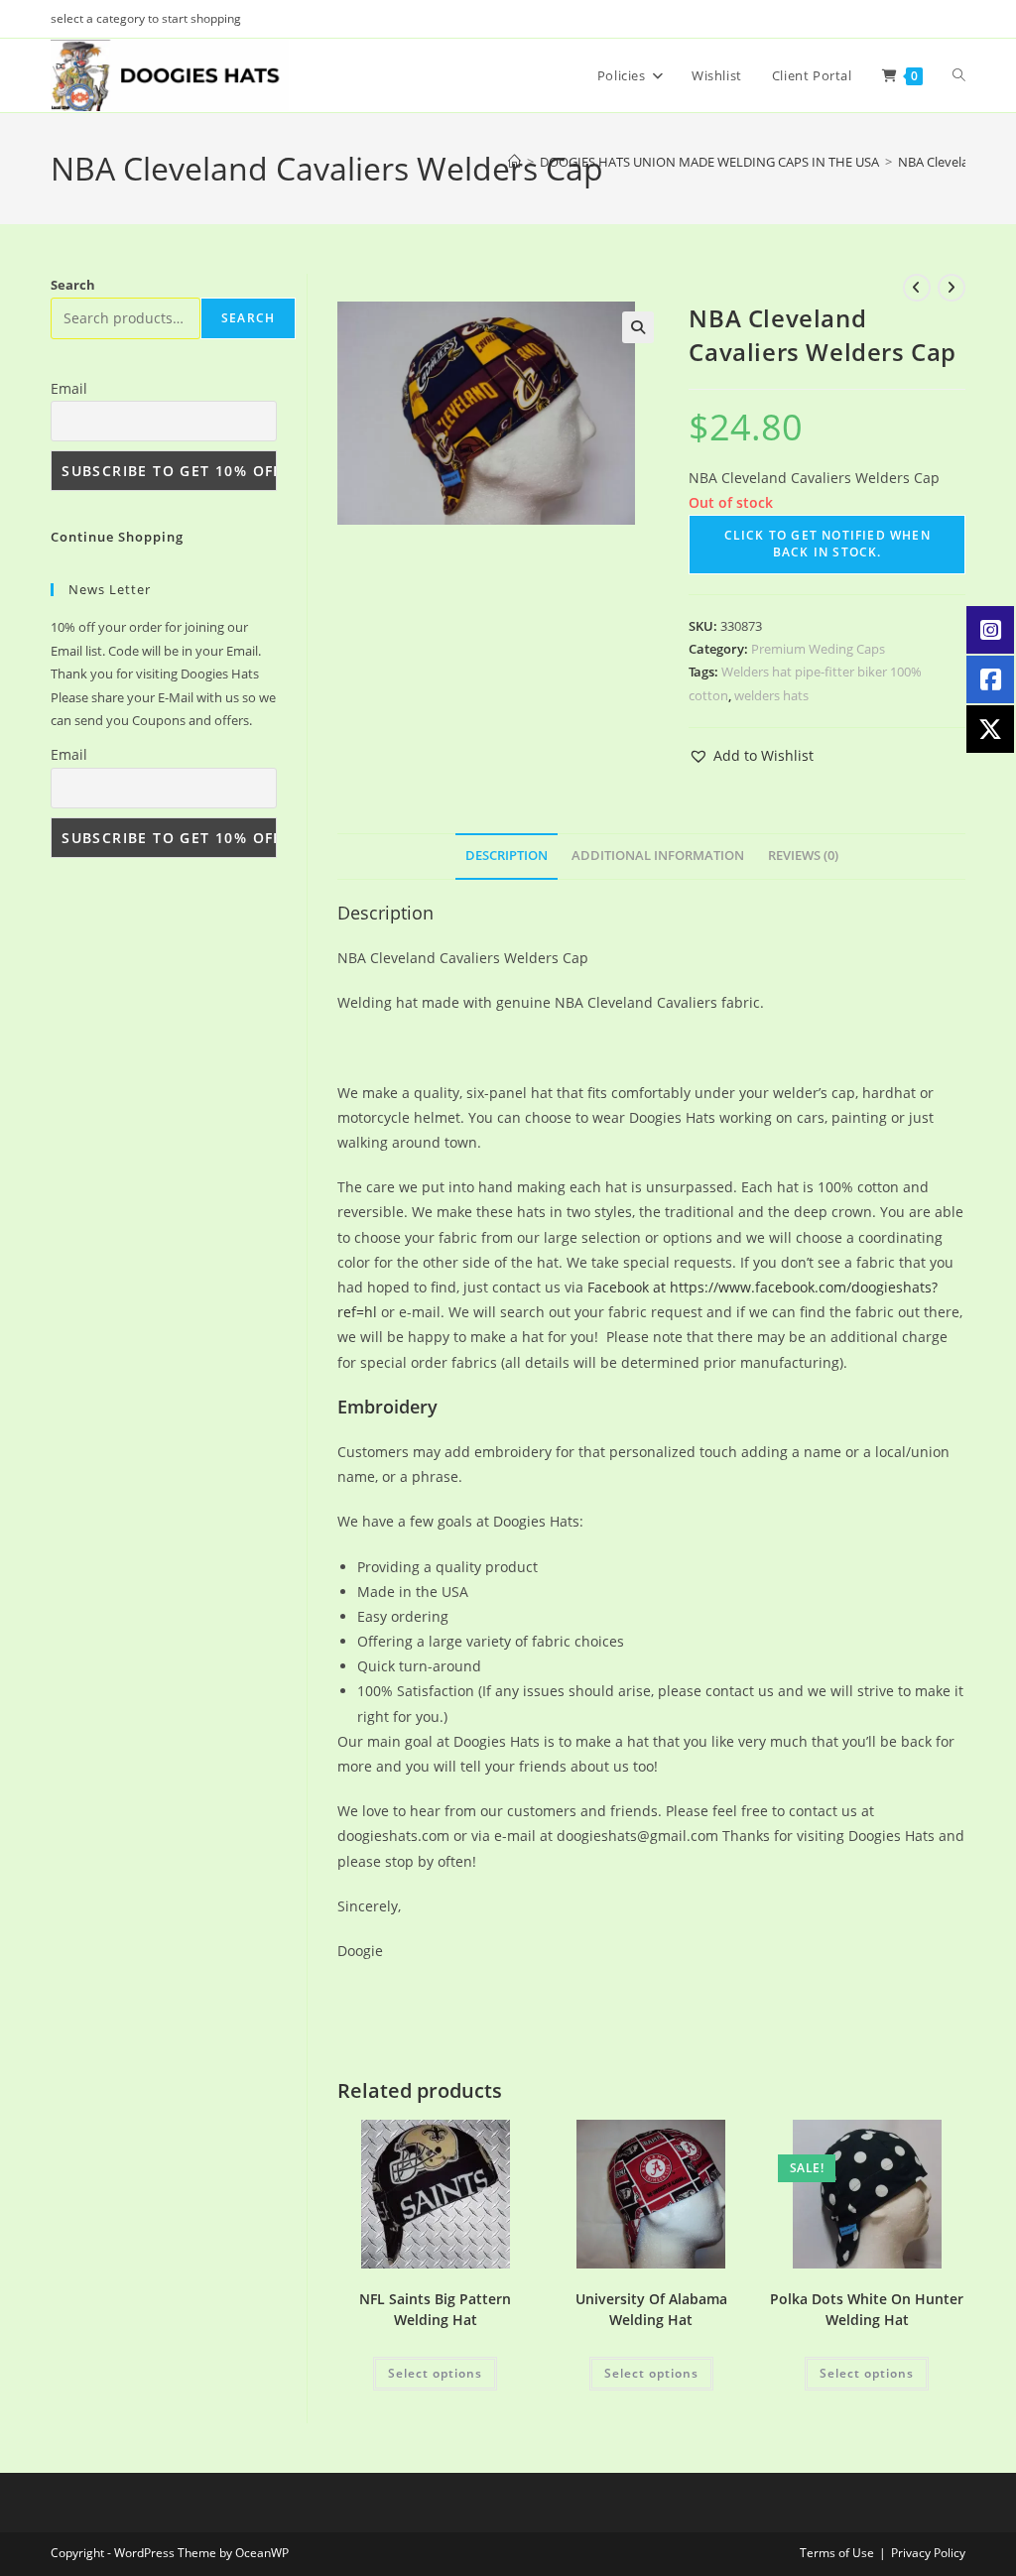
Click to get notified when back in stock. (827, 544)
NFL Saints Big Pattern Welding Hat (435, 2309)
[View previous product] (917, 288)
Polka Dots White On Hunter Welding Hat (867, 2309)
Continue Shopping (117, 537)
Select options (435, 2373)
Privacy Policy (928, 2553)
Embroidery (387, 1407)
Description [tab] (507, 856)
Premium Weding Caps (818, 649)
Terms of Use (837, 2553)
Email (69, 388)
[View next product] (952, 288)
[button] (638, 327)
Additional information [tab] (658, 856)
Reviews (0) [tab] (803, 856)
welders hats (771, 695)
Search (73, 285)
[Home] (514, 162)
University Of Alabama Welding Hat (651, 2309)
